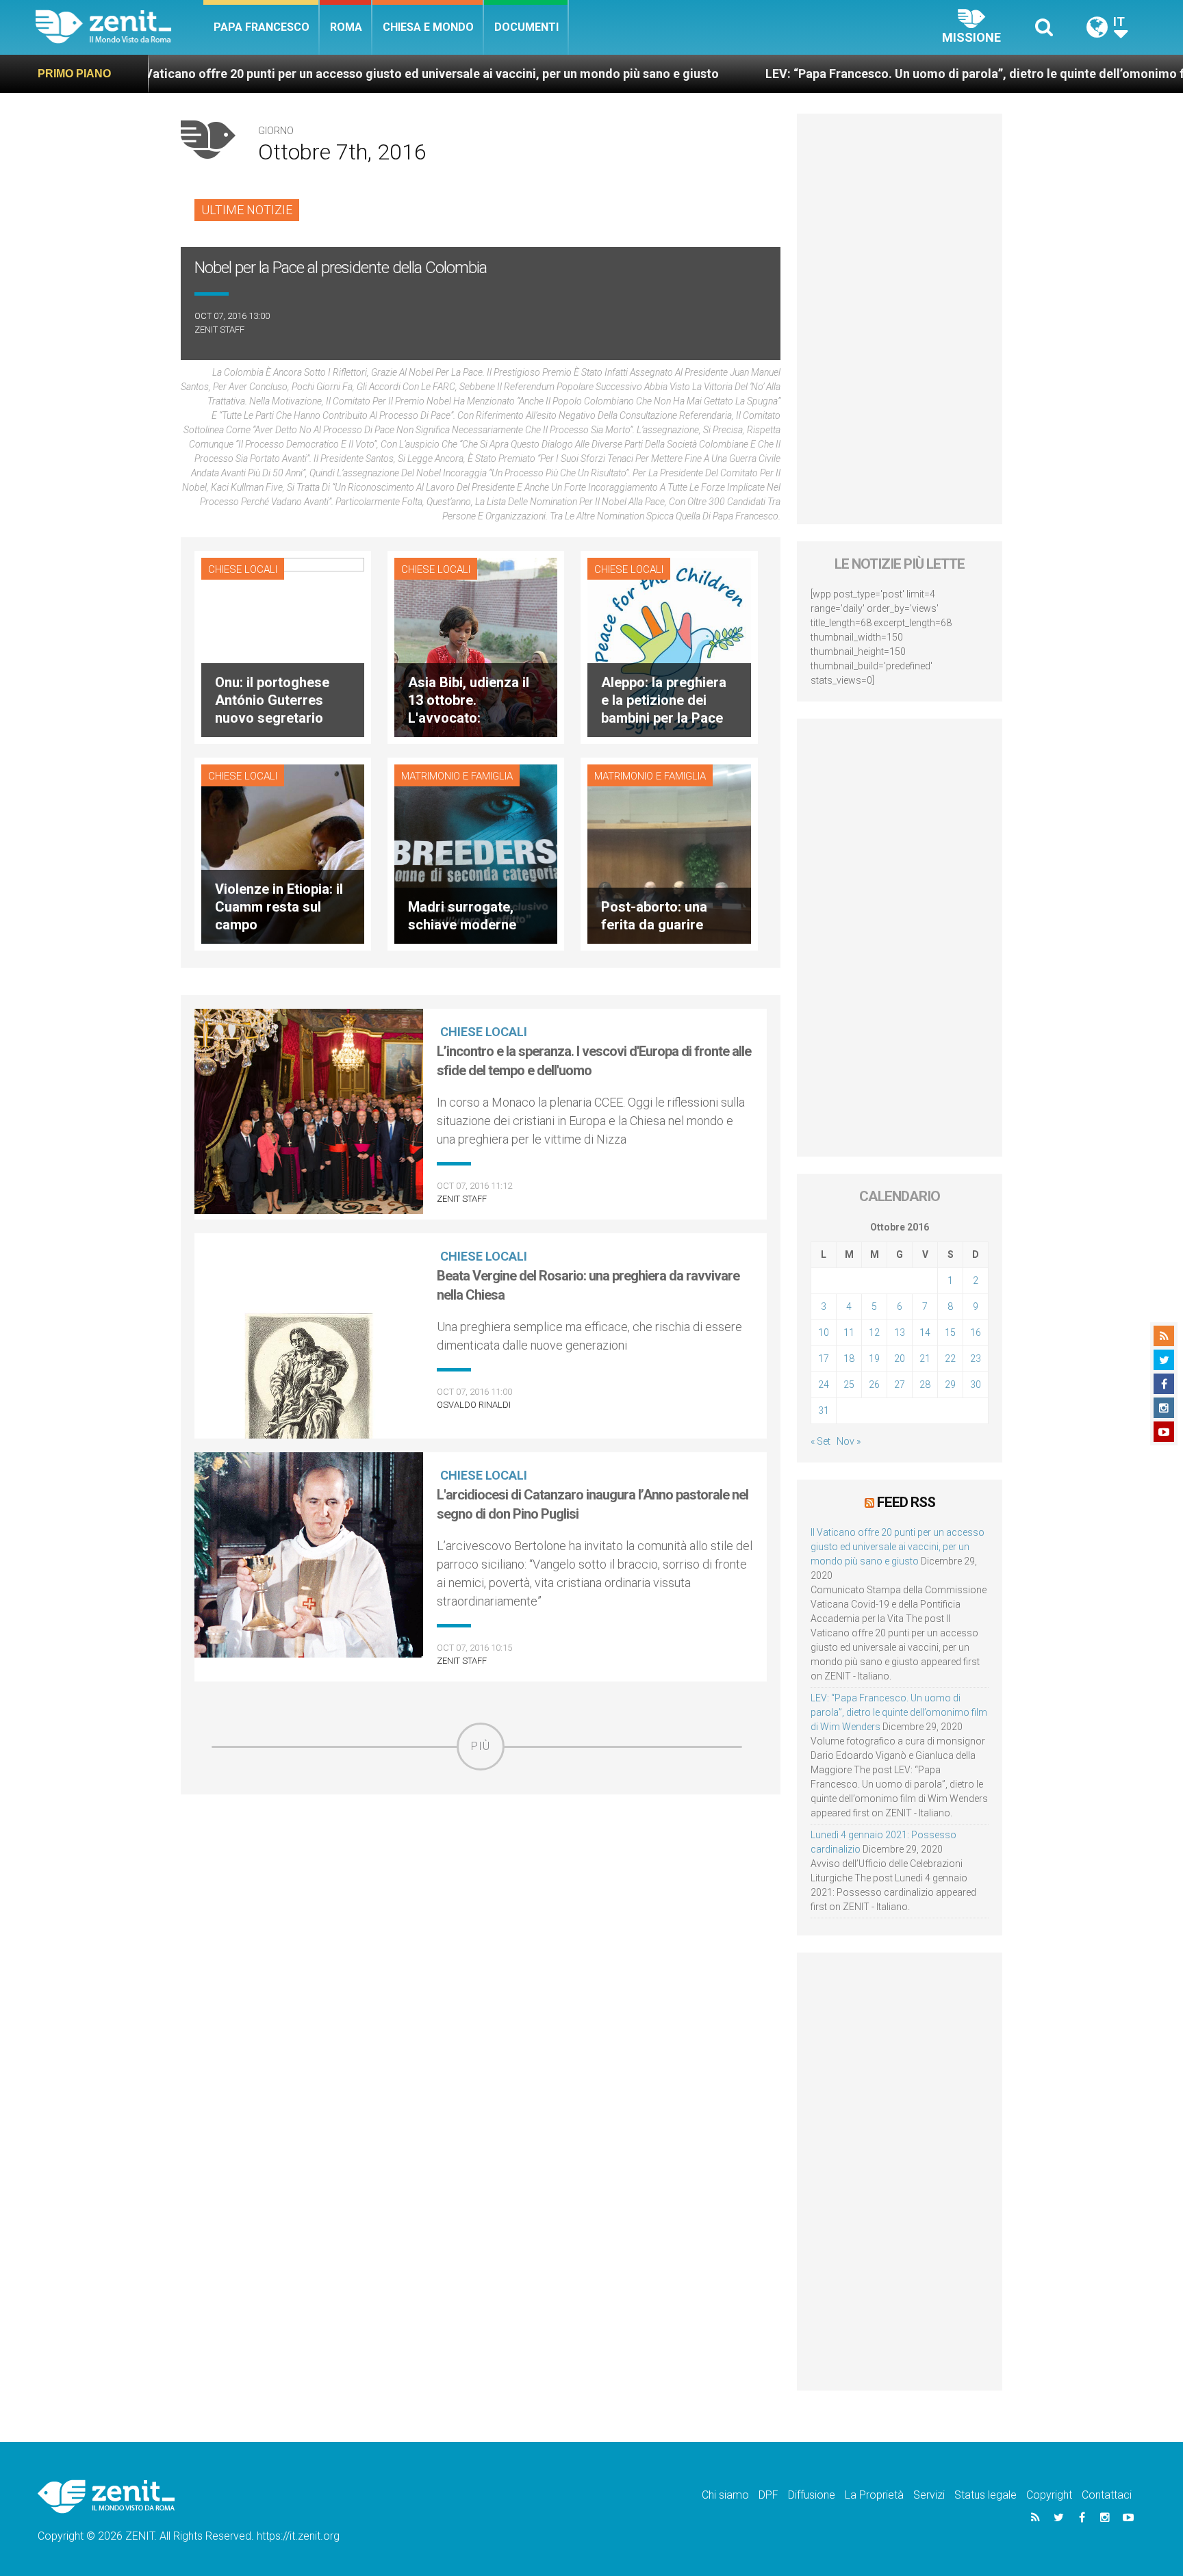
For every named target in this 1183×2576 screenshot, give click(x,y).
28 (925, 1384)
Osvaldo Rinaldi (474, 1405)
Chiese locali (243, 569)
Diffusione (812, 2495)
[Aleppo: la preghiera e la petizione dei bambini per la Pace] (669, 646)
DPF (768, 2495)
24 (824, 1384)
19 (874, 1358)
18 (849, 1358)
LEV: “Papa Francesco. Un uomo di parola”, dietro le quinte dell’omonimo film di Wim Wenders (906, 74)
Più (481, 1746)
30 (976, 1384)
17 (824, 1358)
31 (824, 1411)
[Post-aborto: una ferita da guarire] (669, 852)
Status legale (985, 2495)
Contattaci (1107, 2495)
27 (900, 1384)
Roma (346, 27)
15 (950, 1332)
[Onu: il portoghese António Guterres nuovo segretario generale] (283, 646)
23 (976, 1358)
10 (824, 1332)
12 (874, 1332)
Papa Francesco (262, 27)
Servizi (929, 2495)
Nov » (849, 1441)
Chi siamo (725, 2495)
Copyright (1049, 2495)
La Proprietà (874, 2495)
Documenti (526, 27)
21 (925, 1358)
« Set (821, 1441)
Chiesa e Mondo (428, 27)
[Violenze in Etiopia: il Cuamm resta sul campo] (283, 852)
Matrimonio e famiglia (457, 776)
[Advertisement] (481, 1868)
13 (900, 1332)
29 (950, 1384)
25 (849, 1384)
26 (874, 1384)
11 (849, 1332)
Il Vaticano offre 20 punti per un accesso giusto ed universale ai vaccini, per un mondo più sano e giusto (303, 74)
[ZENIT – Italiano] (119, 27)
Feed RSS (906, 1502)
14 (925, 1332)
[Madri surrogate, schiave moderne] (476, 852)
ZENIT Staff (219, 330)
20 (900, 1358)
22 (950, 1358)
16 (976, 1332)
